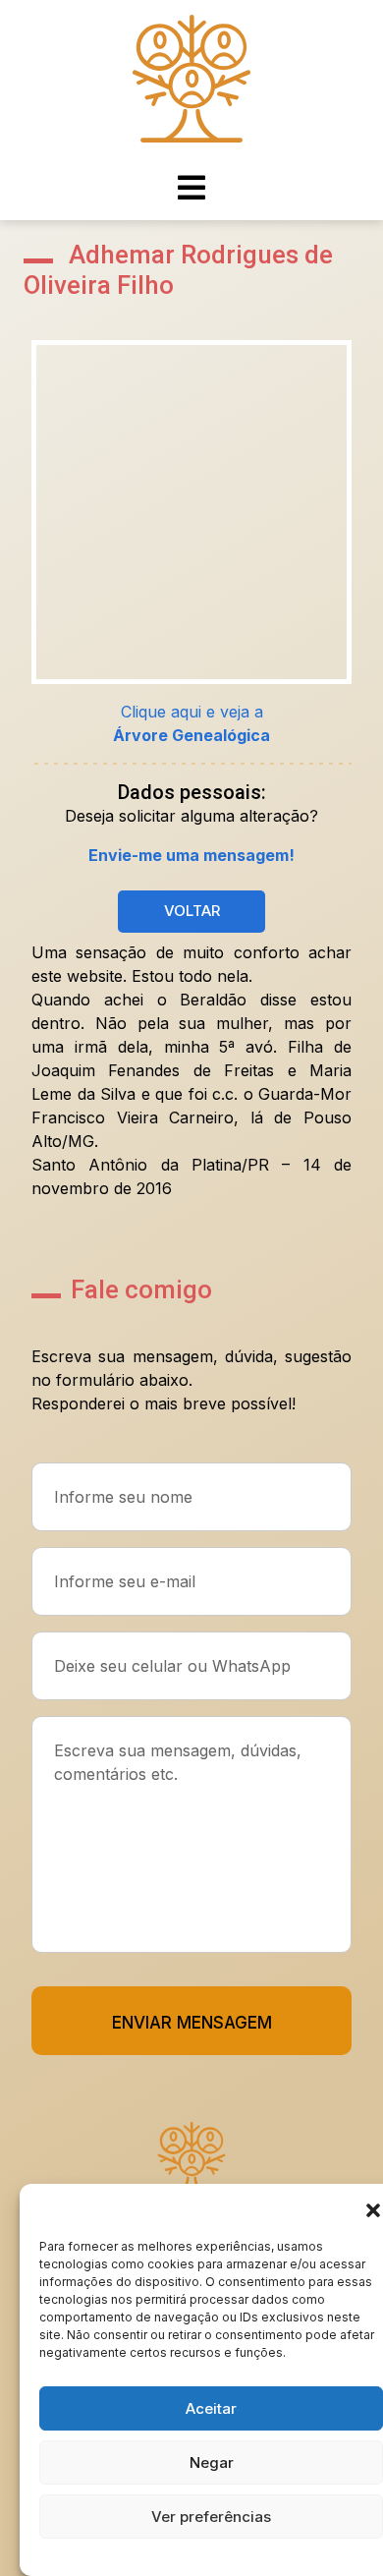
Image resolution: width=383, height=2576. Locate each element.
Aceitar (211, 2408)
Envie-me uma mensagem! (191, 855)
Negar (212, 2462)
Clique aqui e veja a (191, 723)
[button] (373, 2208)
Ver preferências (211, 2517)
